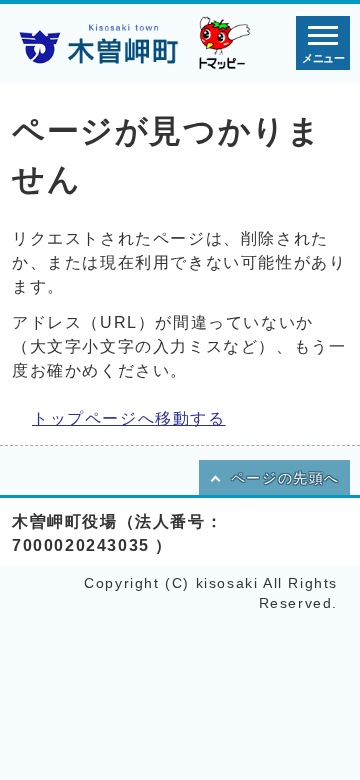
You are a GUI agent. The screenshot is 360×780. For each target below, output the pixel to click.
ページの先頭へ (285, 478)
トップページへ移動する (129, 418)
